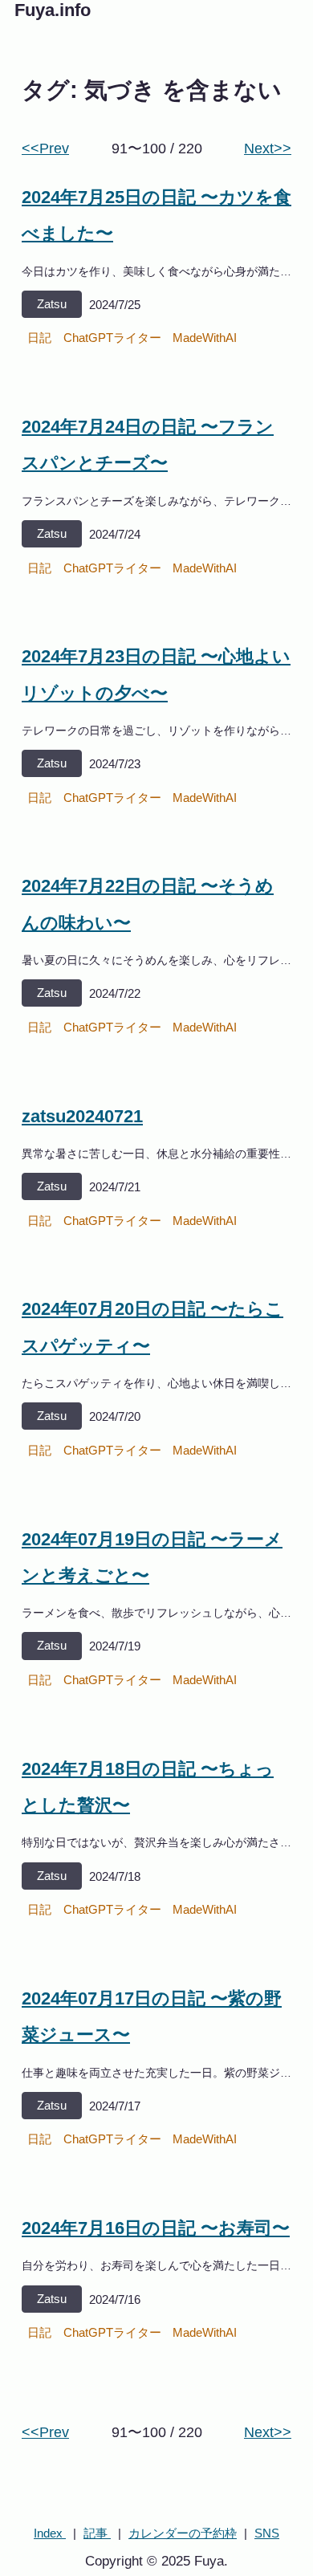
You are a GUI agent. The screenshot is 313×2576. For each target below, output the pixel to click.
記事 (97, 2533)
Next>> (268, 149)
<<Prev (45, 149)
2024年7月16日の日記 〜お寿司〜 (156, 2228)
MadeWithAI (205, 338)
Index (50, 2533)
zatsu (52, 304)
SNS (267, 2533)
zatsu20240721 (82, 1116)
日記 (39, 338)
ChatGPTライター (112, 338)
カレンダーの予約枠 (183, 2533)
